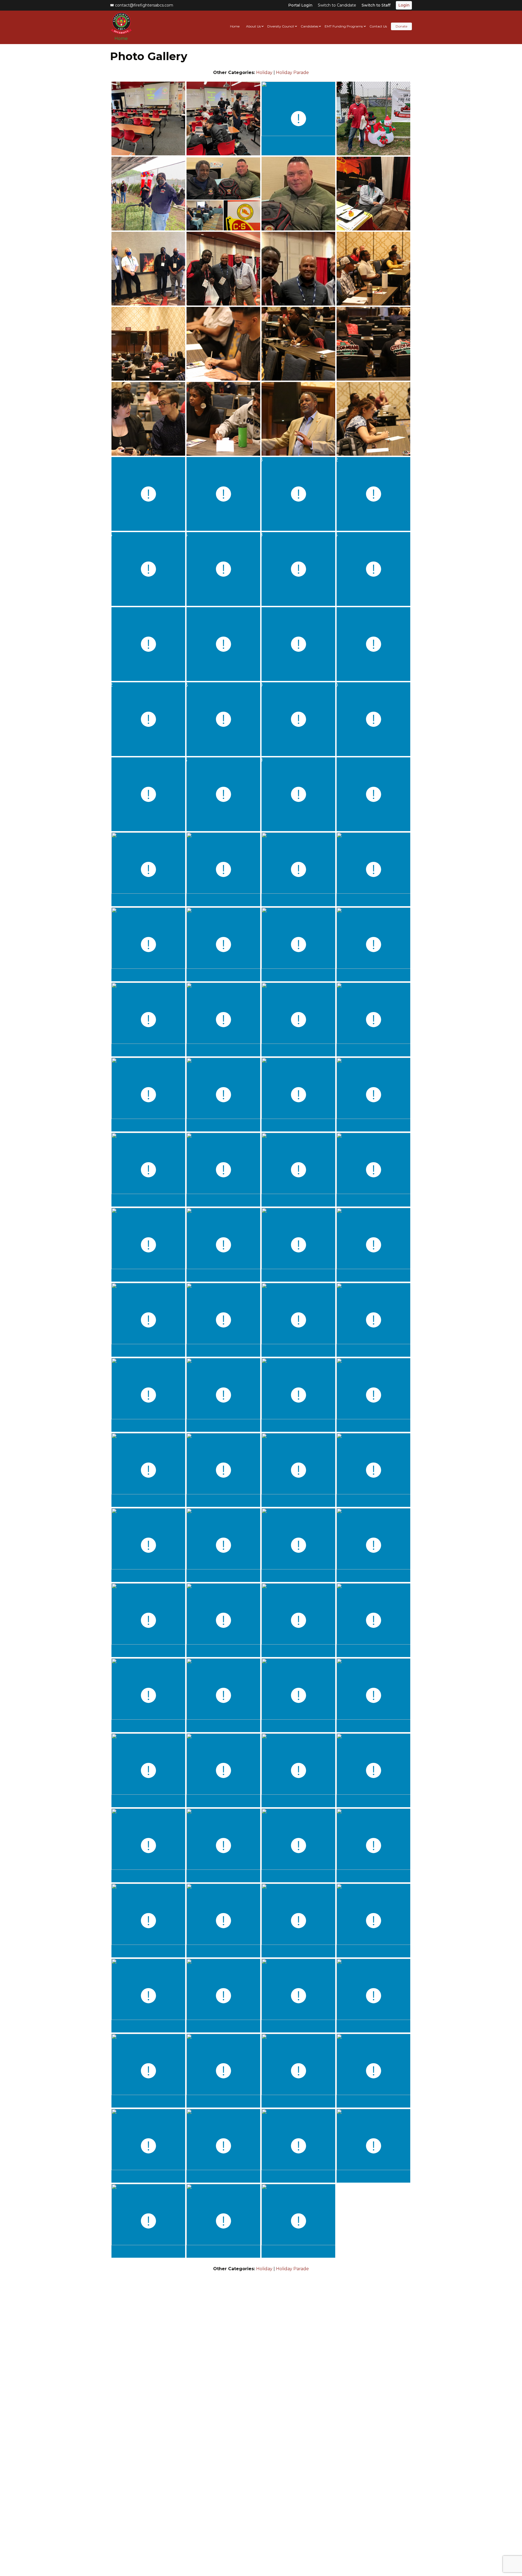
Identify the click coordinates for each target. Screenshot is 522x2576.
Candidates (309, 26)
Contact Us (378, 26)
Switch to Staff (376, 5)
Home (121, 38)
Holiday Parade (292, 73)
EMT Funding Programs (344, 26)
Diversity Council (281, 26)
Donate (401, 26)
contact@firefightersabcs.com (144, 5)
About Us (253, 26)
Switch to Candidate (337, 5)
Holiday (264, 73)
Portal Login (300, 5)
